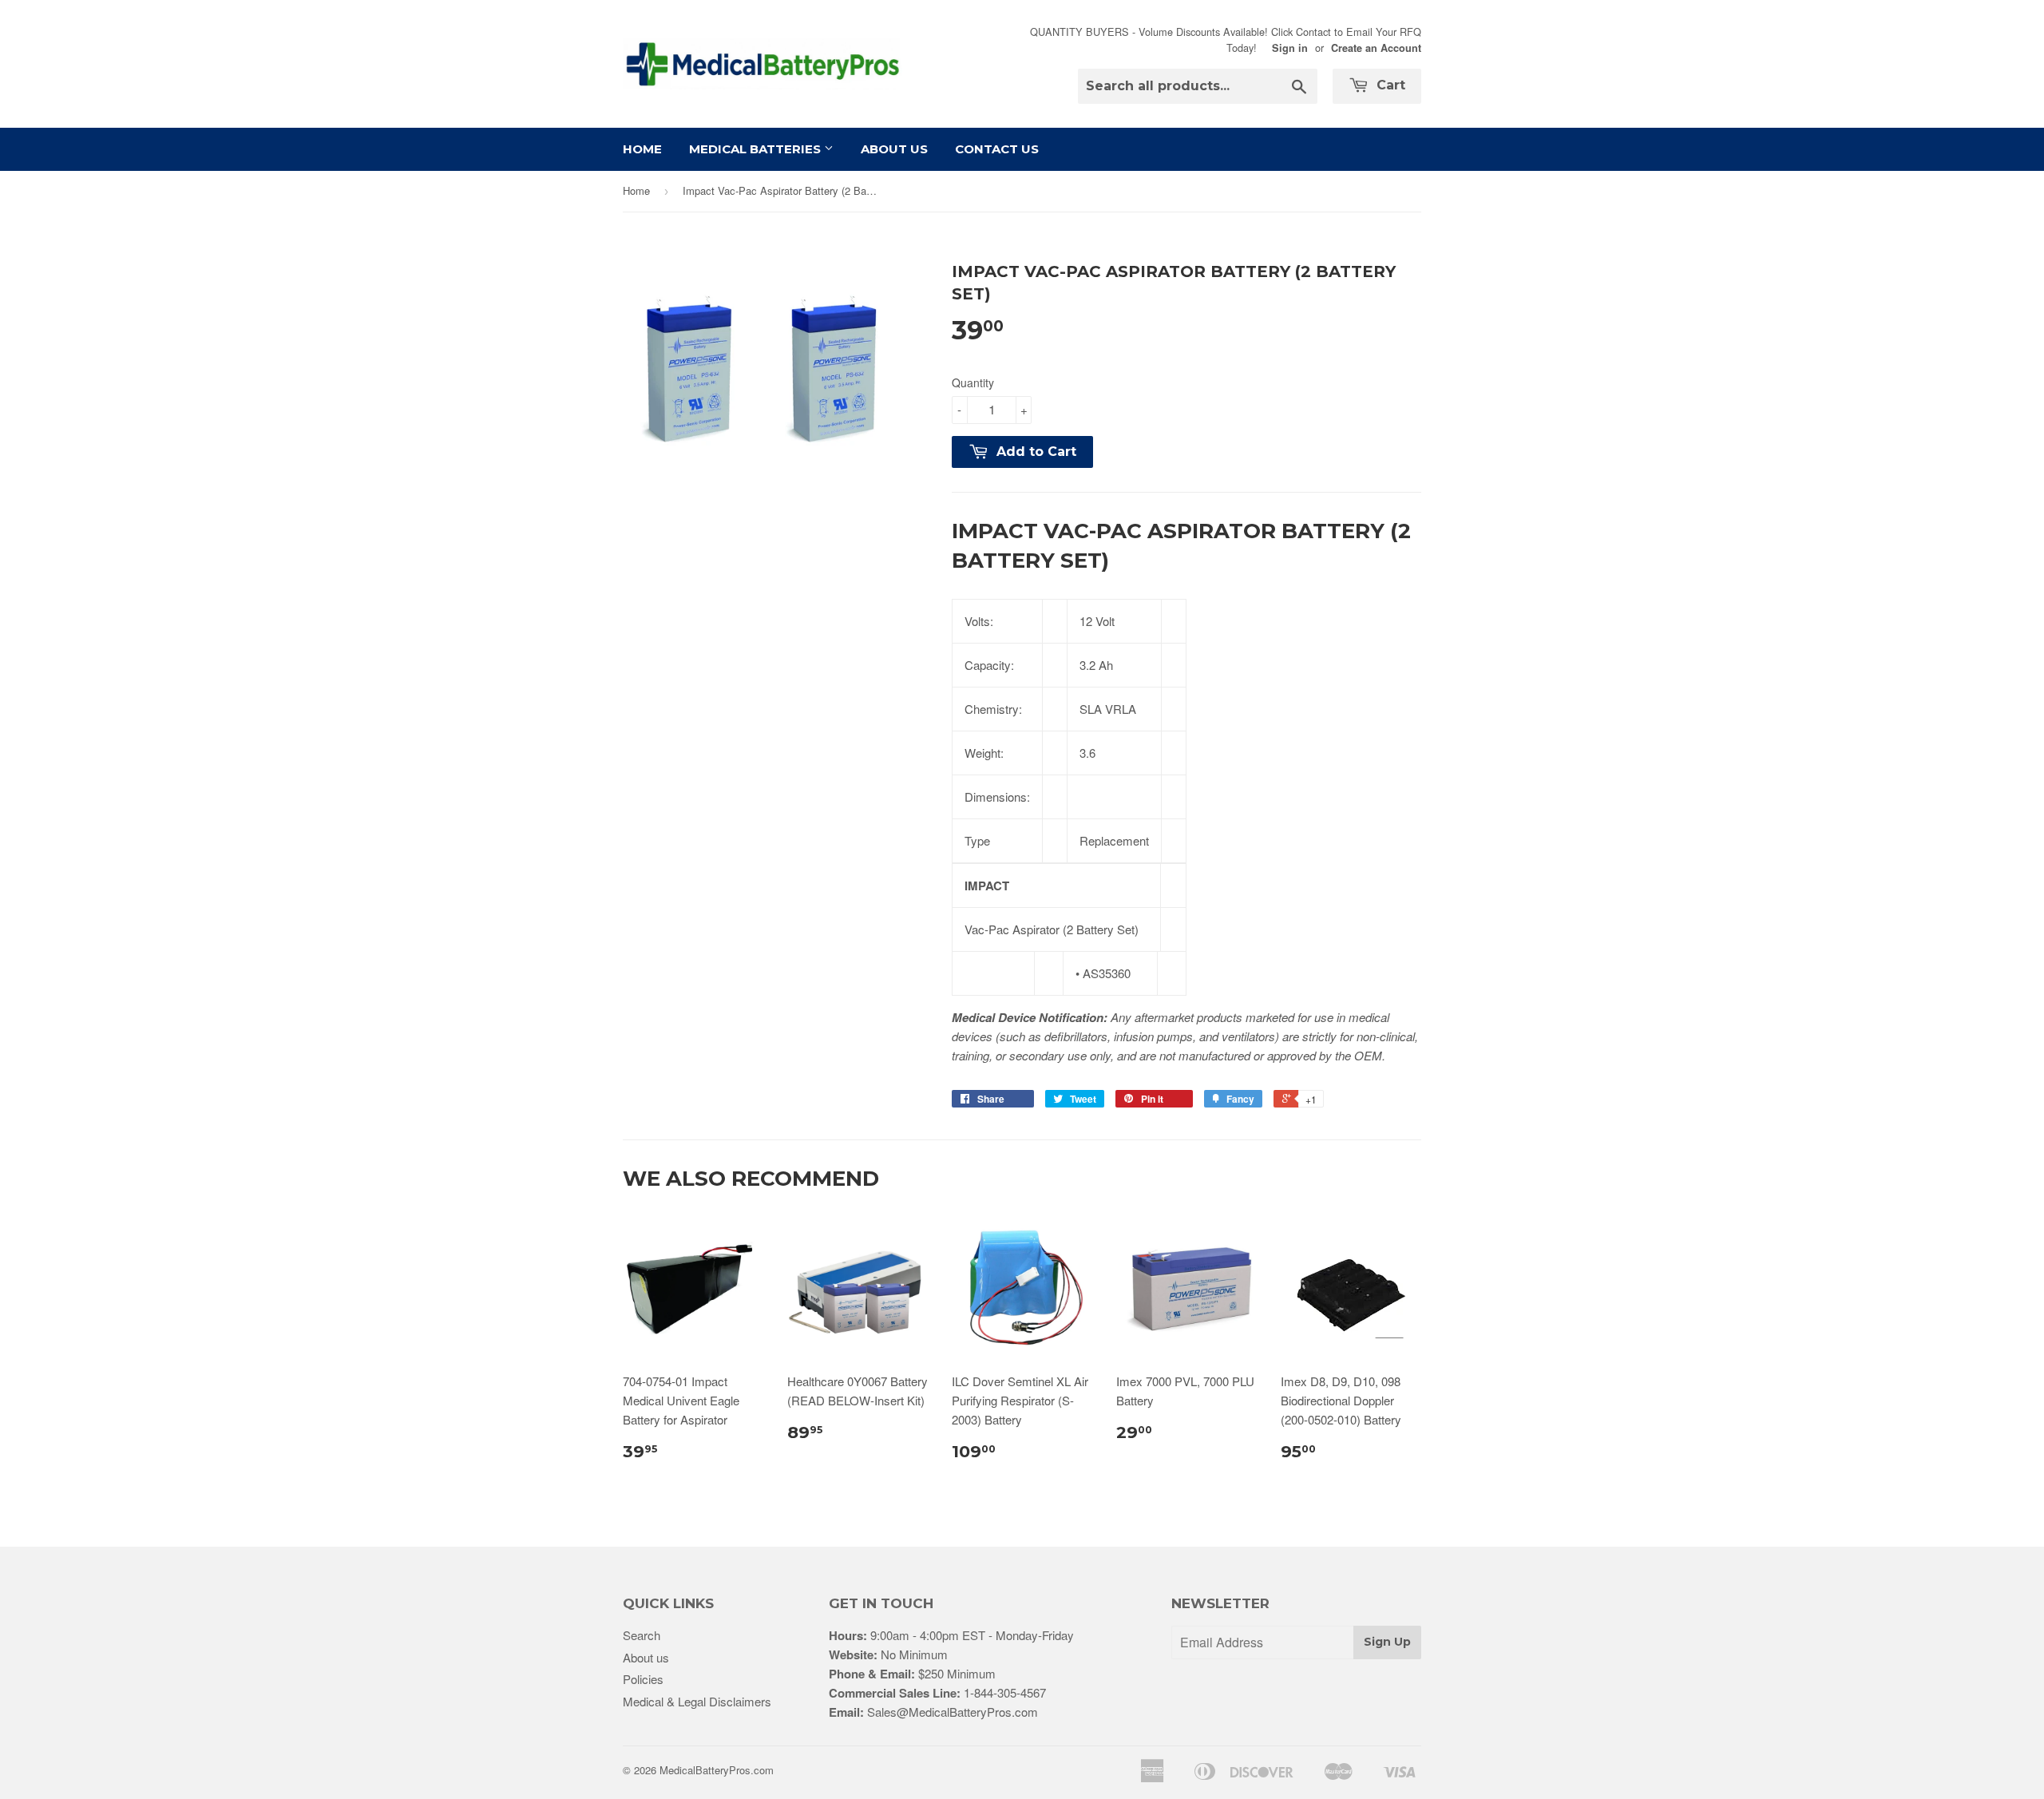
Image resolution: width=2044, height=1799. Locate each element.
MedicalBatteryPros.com (717, 1770)
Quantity (973, 382)
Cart (1389, 85)
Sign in (1290, 48)
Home (642, 149)
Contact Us (997, 149)
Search (642, 1635)
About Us (894, 149)
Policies (643, 1679)
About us (646, 1657)
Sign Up (1387, 1642)
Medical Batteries (757, 149)
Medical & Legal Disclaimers (697, 1701)
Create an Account (1376, 48)
